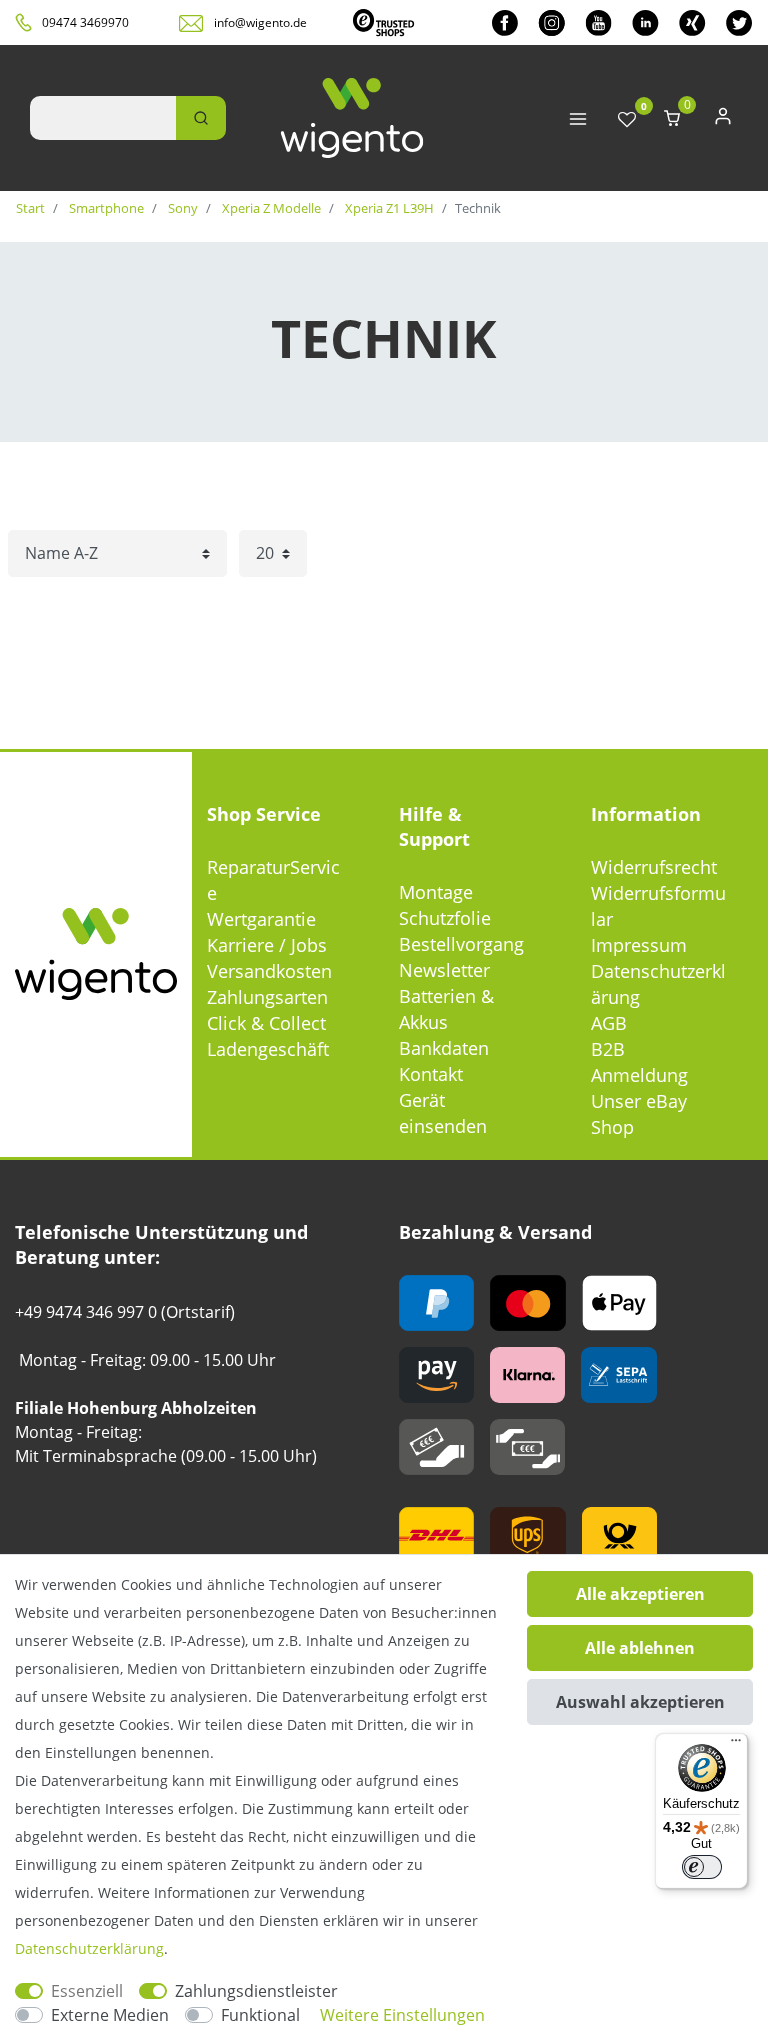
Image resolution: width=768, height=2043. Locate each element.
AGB (609, 1023)
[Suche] (201, 118)
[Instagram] (551, 22)
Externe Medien (110, 2015)
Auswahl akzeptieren (640, 1702)
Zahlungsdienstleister (256, 1991)
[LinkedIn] (645, 22)
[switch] (702, 1867)
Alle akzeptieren (640, 1594)
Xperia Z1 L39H (388, 208)
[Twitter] (739, 22)
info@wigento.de (260, 22)
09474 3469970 (85, 22)
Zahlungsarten (267, 997)
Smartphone (105, 208)
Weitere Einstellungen (402, 2015)
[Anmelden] (723, 120)
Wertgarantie (261, 919)
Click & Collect (266, 1023)
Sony (181, 208)
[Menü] (736, 1745)
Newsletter (444, 970)
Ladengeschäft (268, 1049)
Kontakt (431, 1074)
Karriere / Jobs (267, 945)
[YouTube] (598, 22)
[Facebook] (505, 22)
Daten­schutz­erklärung (89, 1948)
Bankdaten (444, 1048)
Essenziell (87, 1991)
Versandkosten (269, 971)
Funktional (260, 2015)
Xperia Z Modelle (270, 208)
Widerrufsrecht (654, 867)
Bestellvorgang (461, 944)
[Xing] (692, 22)
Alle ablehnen (640, 1648)
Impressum (639, 945)
